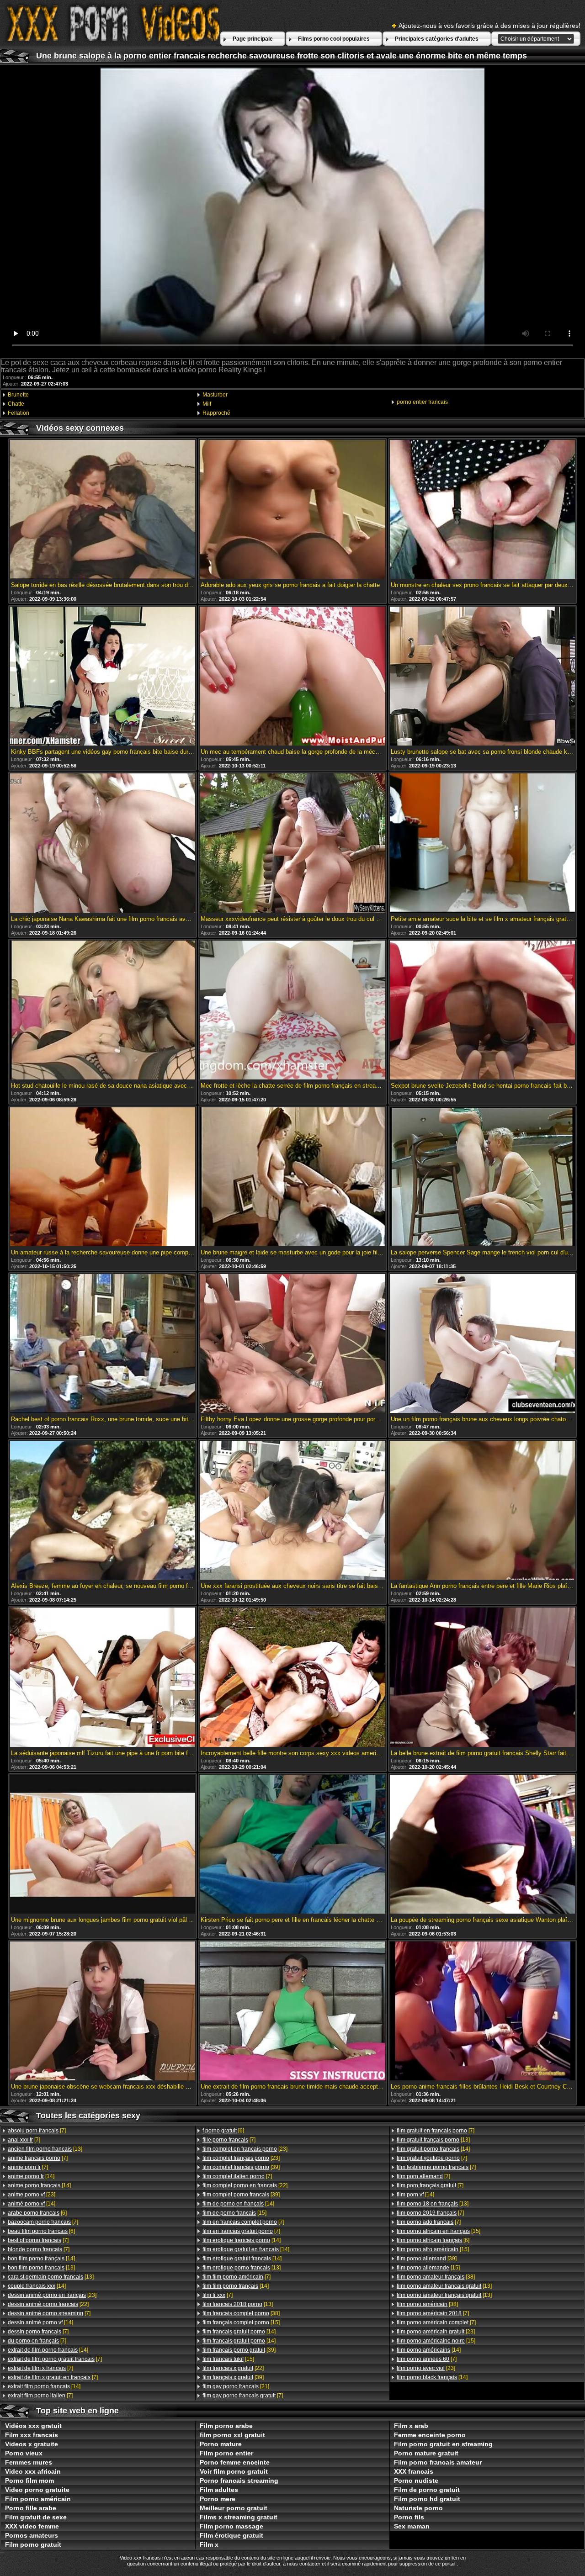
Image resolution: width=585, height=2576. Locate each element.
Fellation (19, 413)
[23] (32, 2195)
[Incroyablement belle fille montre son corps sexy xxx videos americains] (292, 1678)
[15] (234, 2213)
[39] (241, 2167)
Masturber (215, 395)
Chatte (16, 404)
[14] (31, 2176)
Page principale (253, 39)
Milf (207, 404)
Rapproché (216, 413)
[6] (37, 2213)
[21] (236, 2386)
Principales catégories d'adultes (437, 39)
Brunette (18, 395)
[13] (45, 2149)
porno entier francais (422, 402)
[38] (241, 2313)
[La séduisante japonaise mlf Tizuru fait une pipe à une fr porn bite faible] (103, 1678)
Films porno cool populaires (334, 39)
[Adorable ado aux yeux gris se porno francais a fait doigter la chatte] (292, 510)
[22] (48, 2304)
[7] (37, 2131)
